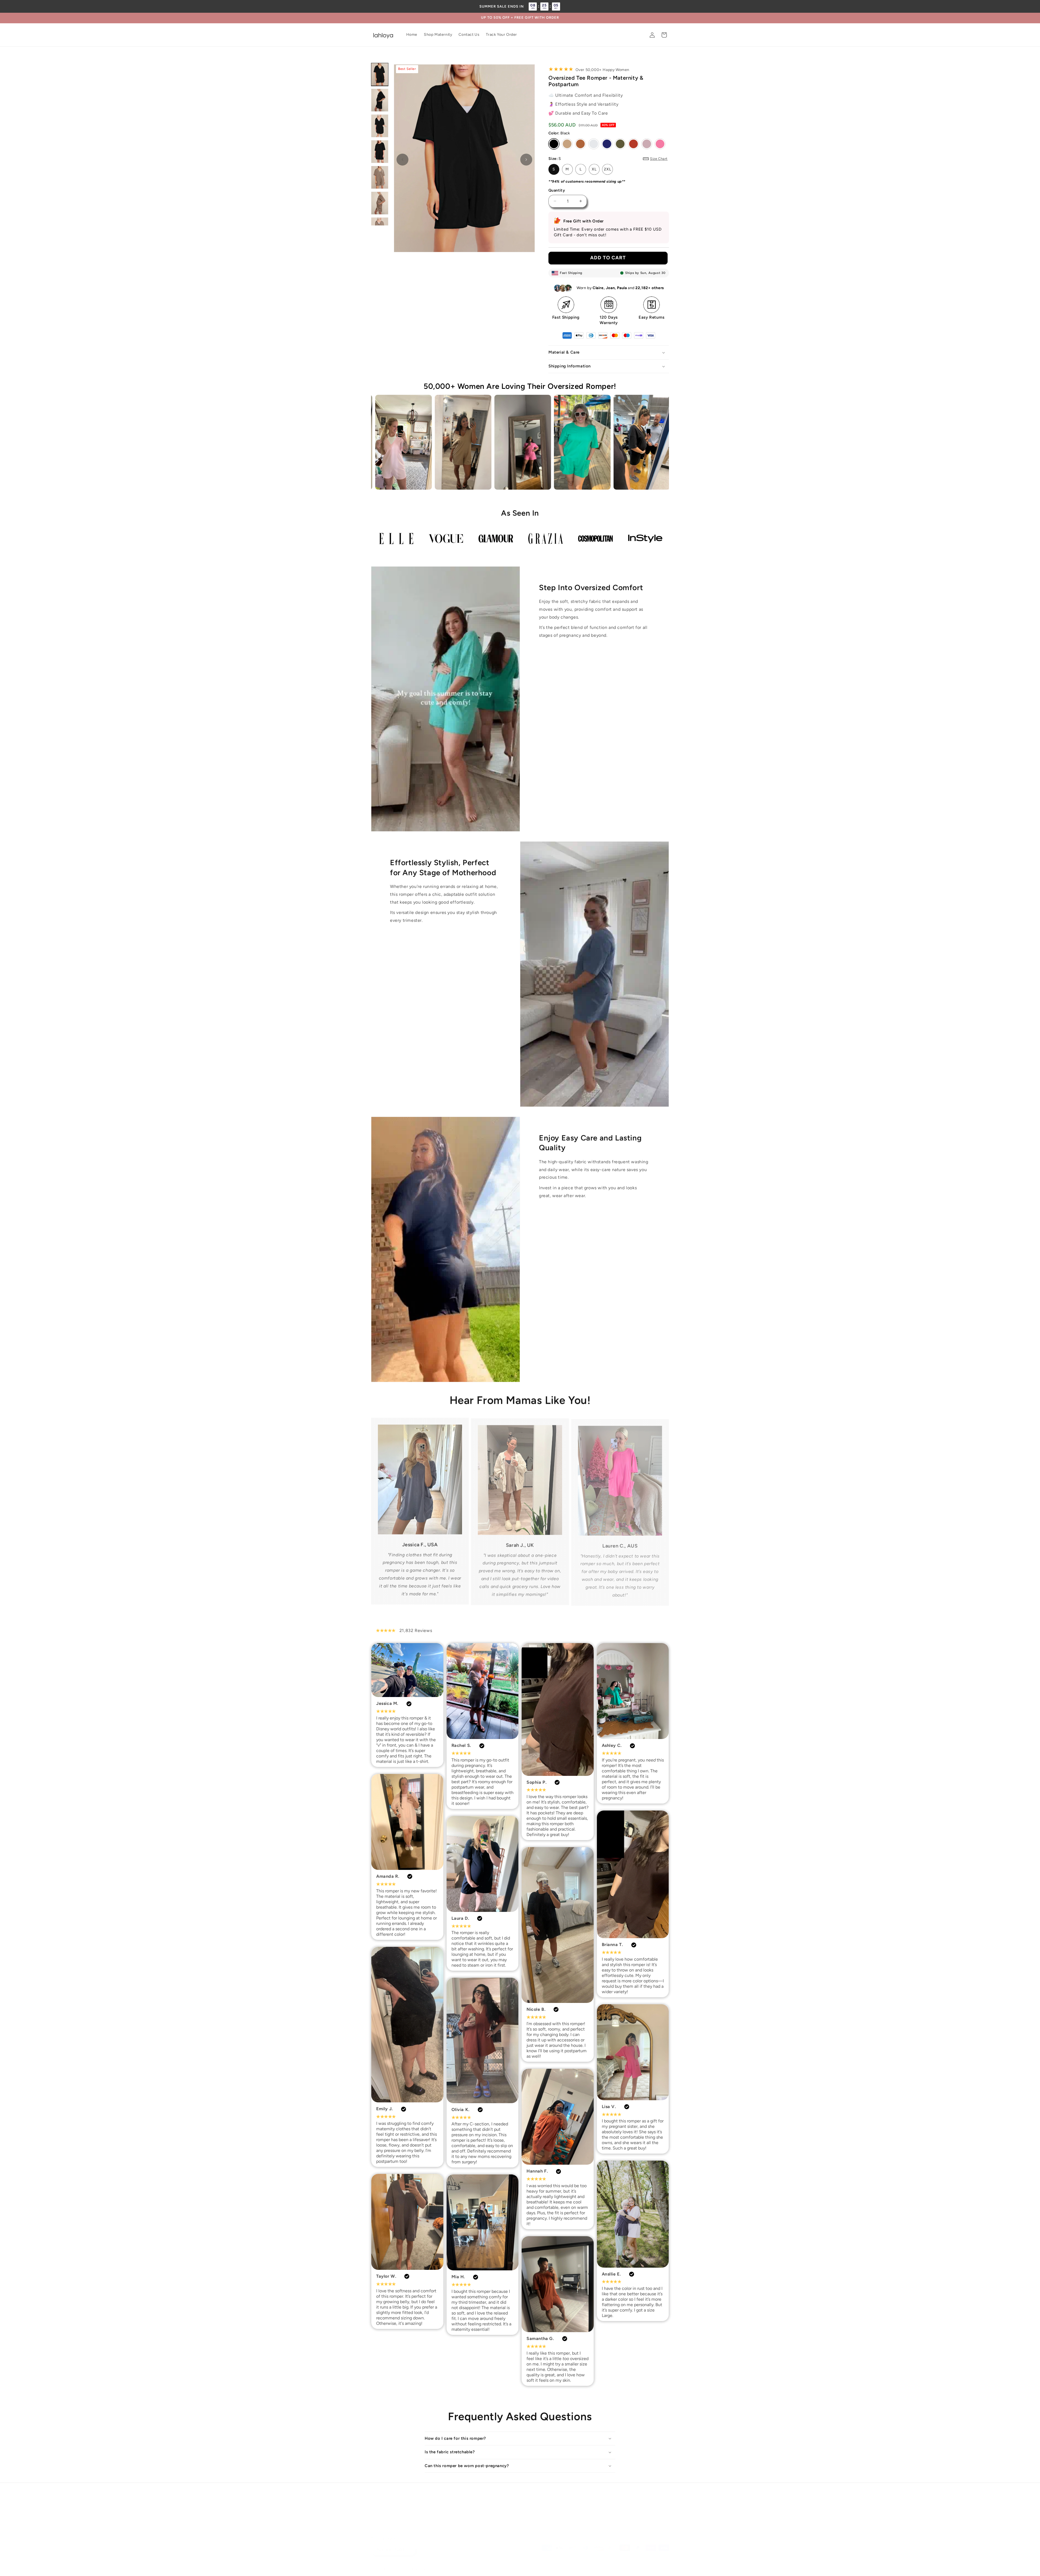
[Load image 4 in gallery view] (380, 152)
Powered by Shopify (428, 2563)
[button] (664, 35)
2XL (608, 169)
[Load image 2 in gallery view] (380, 100)
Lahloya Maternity (398, 2563)
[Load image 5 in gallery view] (380, 177)
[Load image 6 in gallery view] (380, 203)
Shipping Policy (532, 2497)
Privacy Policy (469, 2497)
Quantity (557, 190)
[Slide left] (402, 160)
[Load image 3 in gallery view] (380, 126)
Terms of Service (567, 2497)
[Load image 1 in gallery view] (380, 74)
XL (594, 169)
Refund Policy (500, 2497)
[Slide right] (526, 160)
